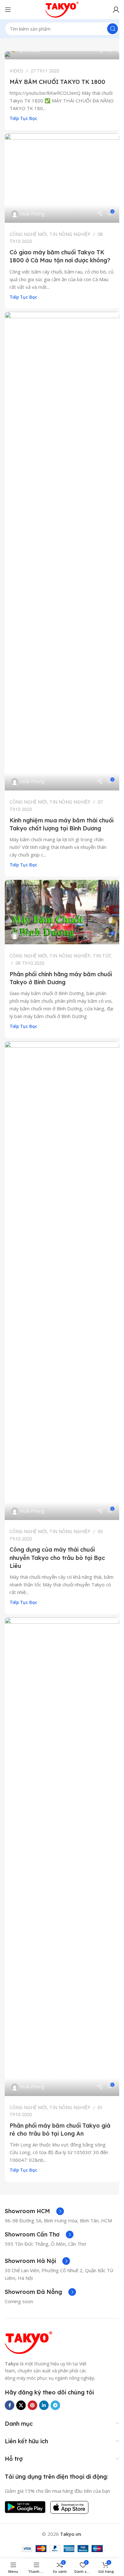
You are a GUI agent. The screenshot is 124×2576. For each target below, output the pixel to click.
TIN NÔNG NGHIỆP (70, 234)
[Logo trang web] (62, 9)
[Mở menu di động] (8, 10)
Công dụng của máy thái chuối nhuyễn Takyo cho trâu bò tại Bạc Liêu (57, 1558)
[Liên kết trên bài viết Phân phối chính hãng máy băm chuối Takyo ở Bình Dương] (62, 912)
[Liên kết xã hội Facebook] (10, 2405)
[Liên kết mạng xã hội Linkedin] (44, 2405)
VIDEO (16, 71)
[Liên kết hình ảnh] (29, 2342)
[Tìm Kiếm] (113, 29)
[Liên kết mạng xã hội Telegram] (55, 2405)
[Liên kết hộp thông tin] (34, 2211)
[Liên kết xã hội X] (21, 2405)
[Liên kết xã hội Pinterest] (32, 2405)
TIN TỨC (102, 956)
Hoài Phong (32, 214)
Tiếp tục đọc (23, 118)
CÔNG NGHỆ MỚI (28, 234)
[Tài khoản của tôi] (116, 10)
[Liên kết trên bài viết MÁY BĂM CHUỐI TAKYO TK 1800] (62, 55)
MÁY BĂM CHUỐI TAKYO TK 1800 (57, 82)
